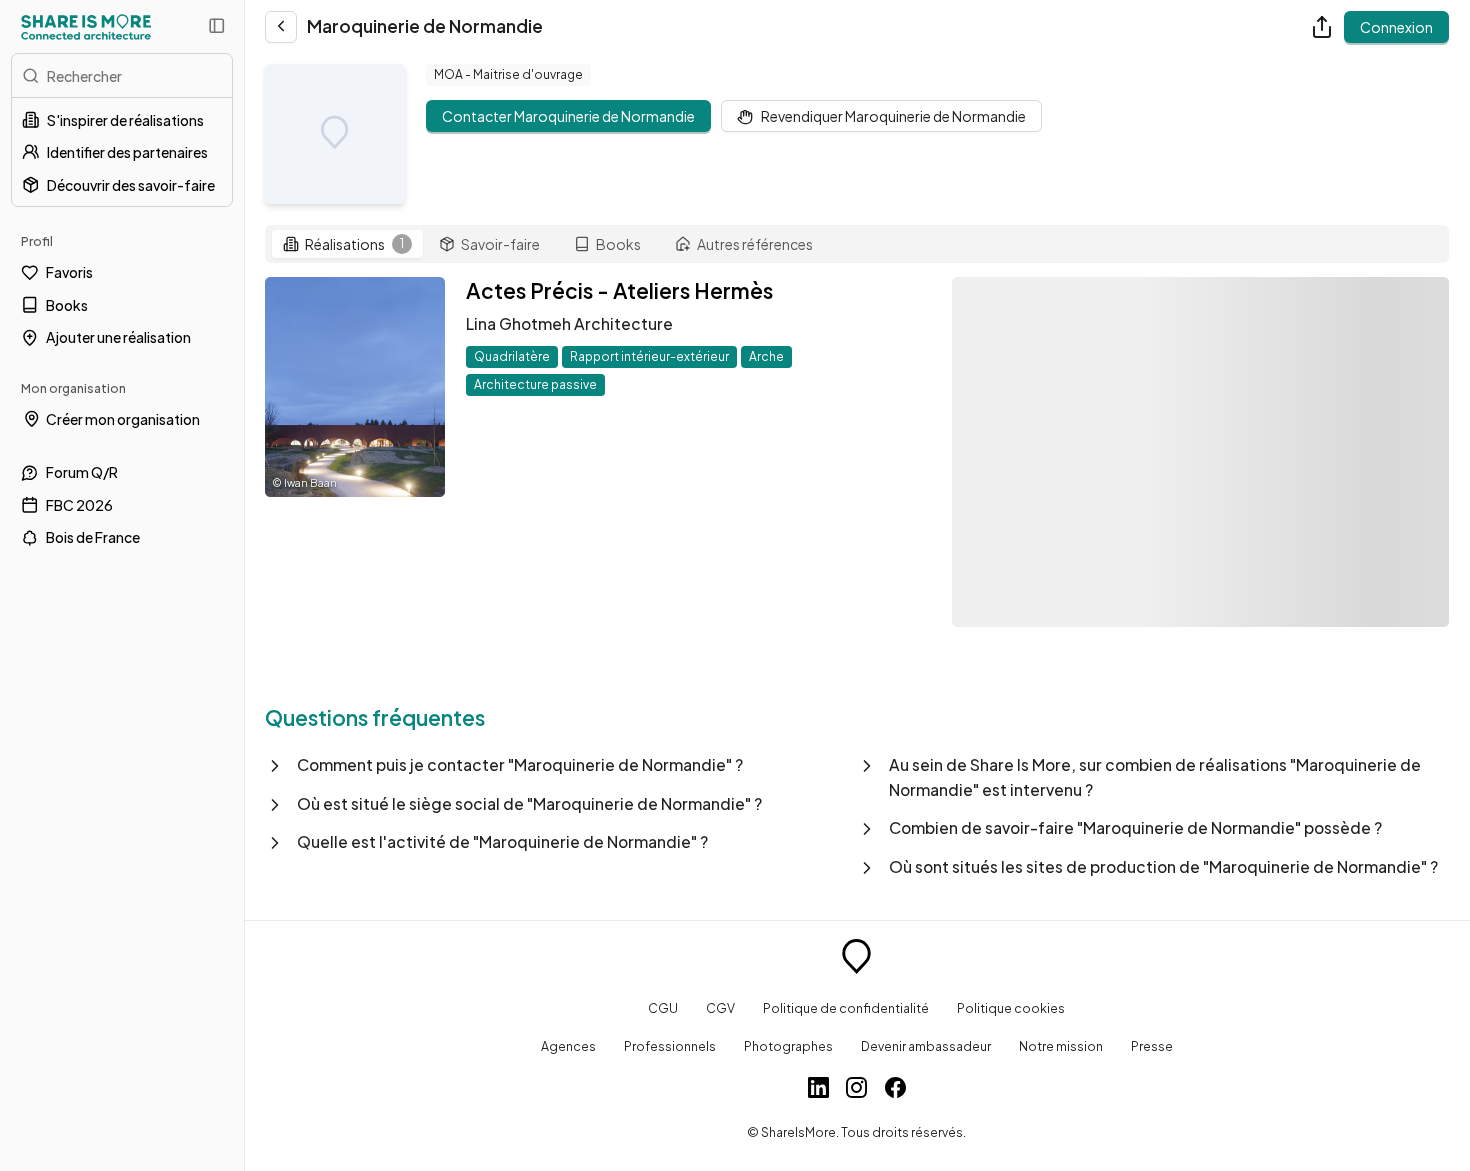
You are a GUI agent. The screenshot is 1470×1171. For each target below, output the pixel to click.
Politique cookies (1011, 1008)
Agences (568, 1046)
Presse (1152, 1046)
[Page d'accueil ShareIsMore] (86, 27)
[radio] (347, 244)
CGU (663, 1008)
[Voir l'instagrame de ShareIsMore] (856, 1090)
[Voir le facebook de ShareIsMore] (895, 1090)
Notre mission (1061, 1046)
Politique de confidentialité (846, 1008)
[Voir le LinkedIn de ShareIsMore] (818, 1090)
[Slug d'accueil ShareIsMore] (856, 959)
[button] (561, 765)
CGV (720, 1008)
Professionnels (670, 1046)
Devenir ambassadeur (926, 1046)
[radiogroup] (857, 244)
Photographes (788, 1046)
